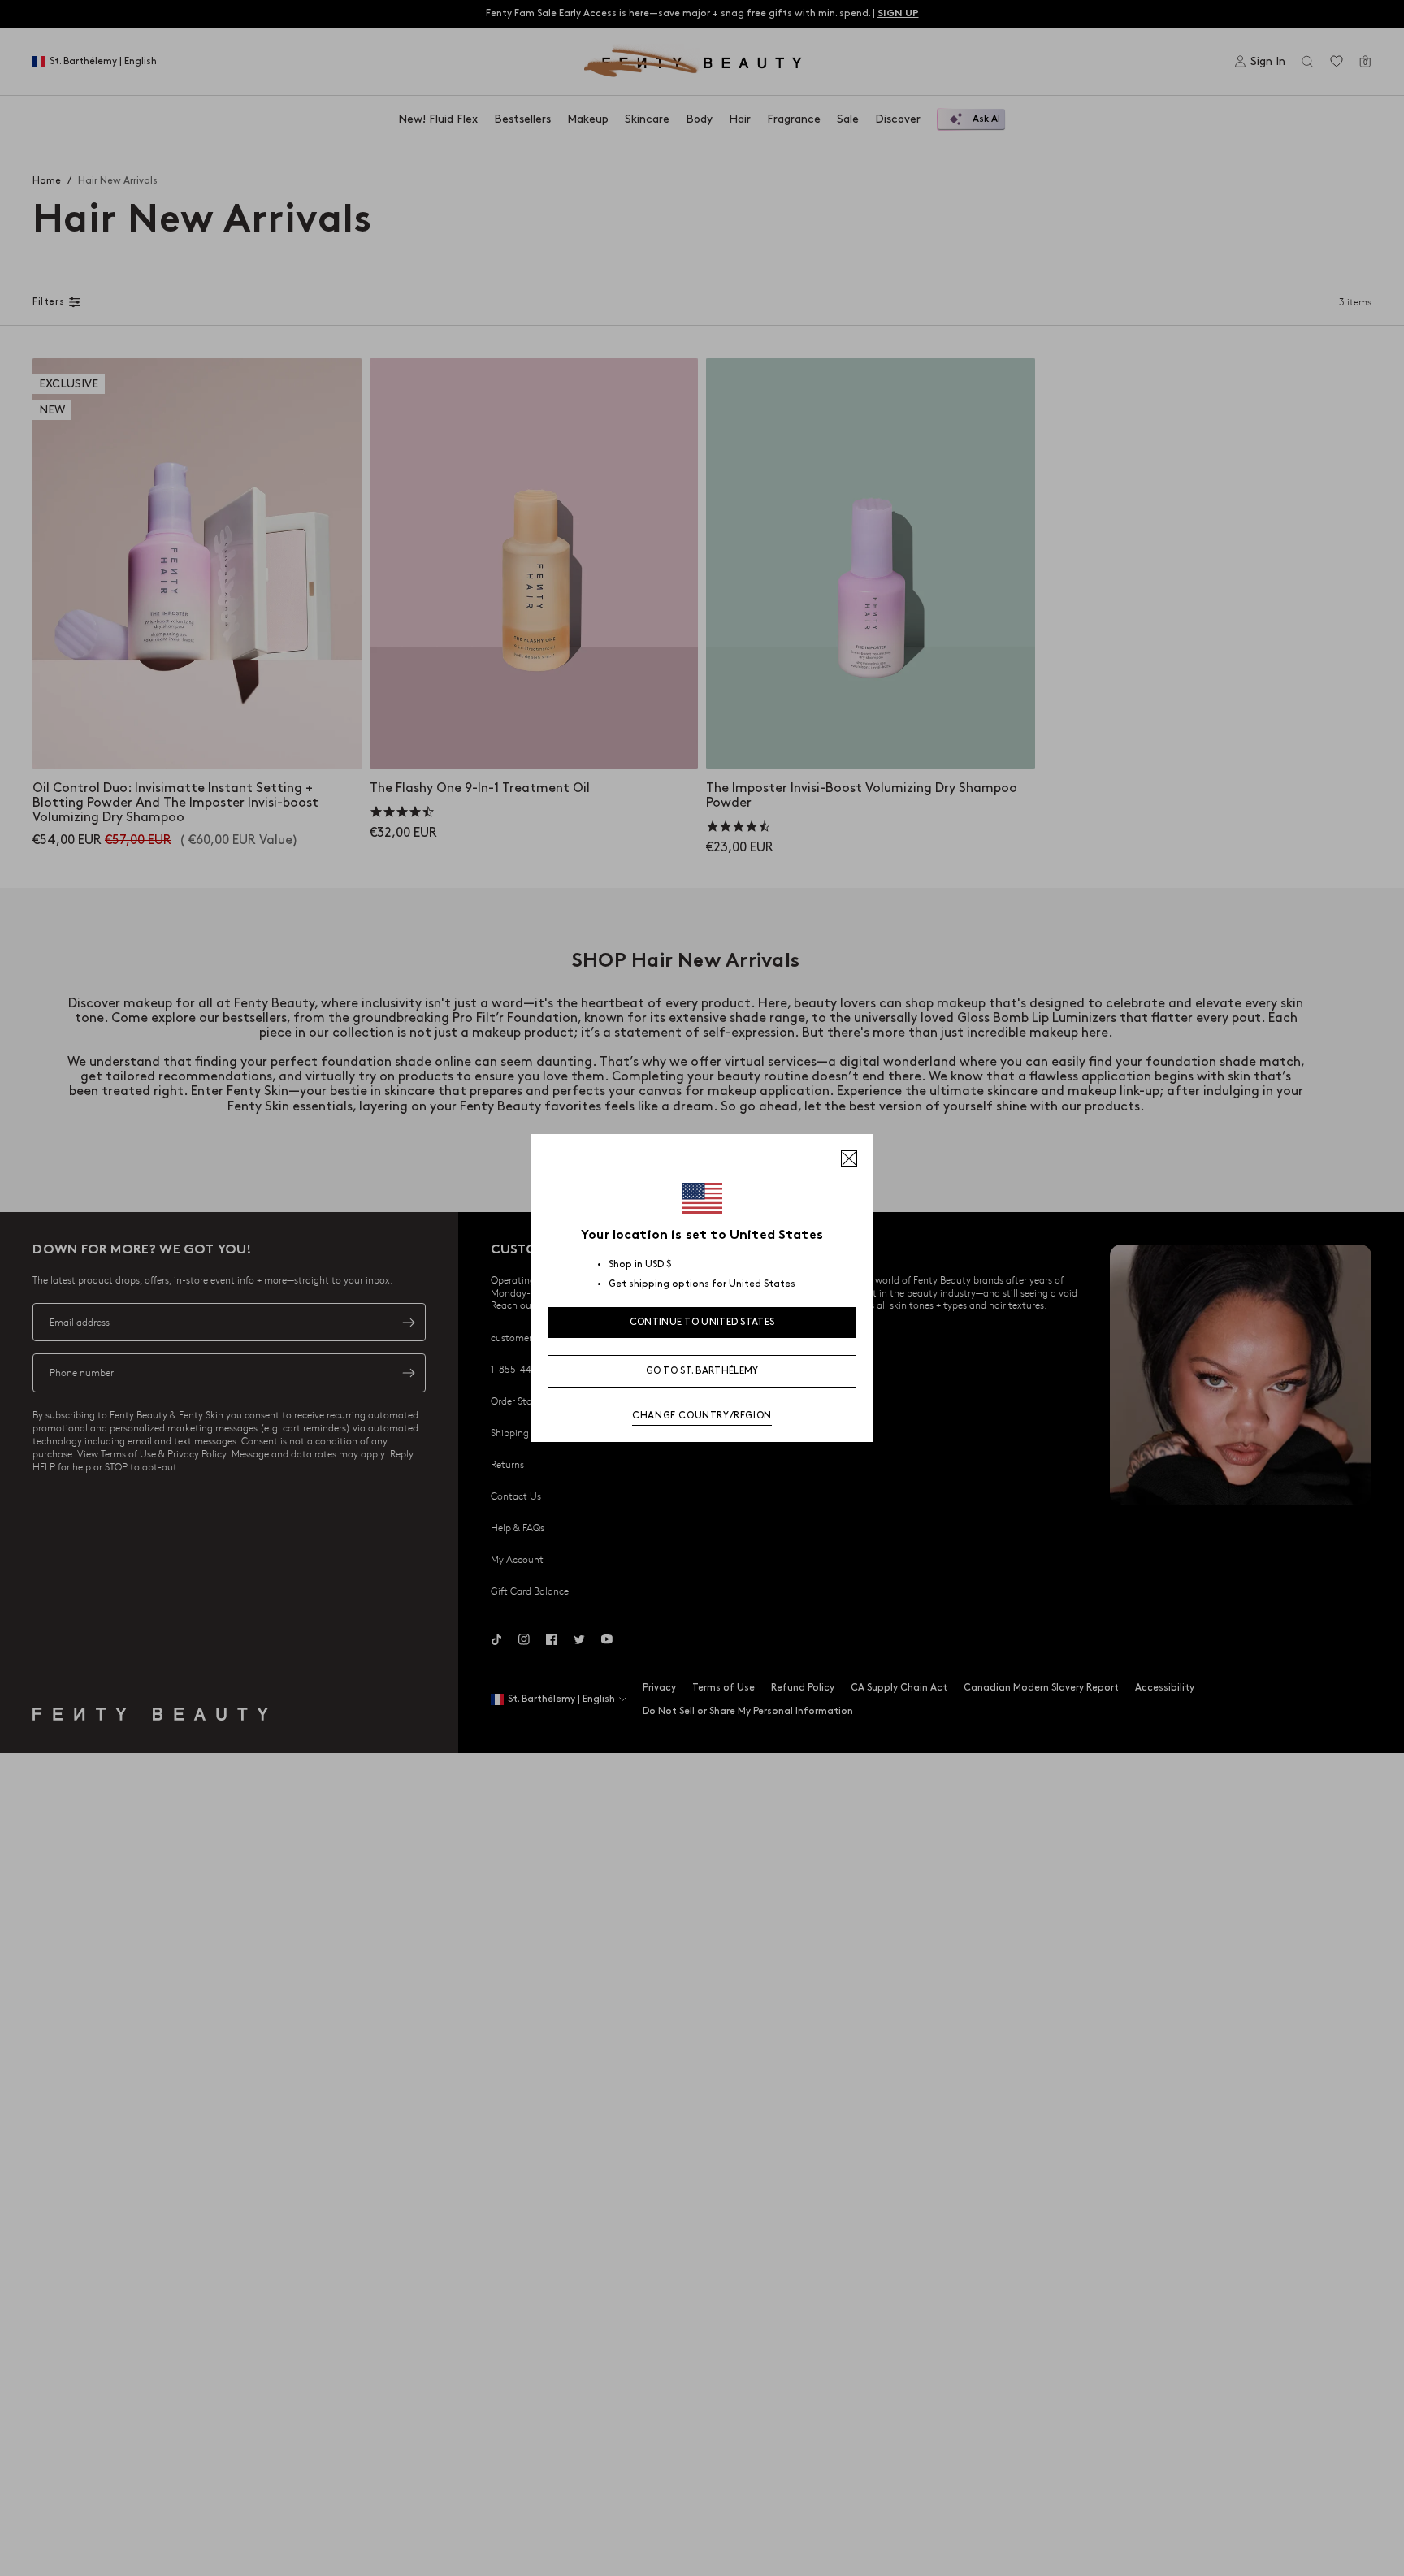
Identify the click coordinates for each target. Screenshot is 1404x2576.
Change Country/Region (702, 1416)
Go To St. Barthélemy (702, 1371)
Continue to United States (702, 1322)
